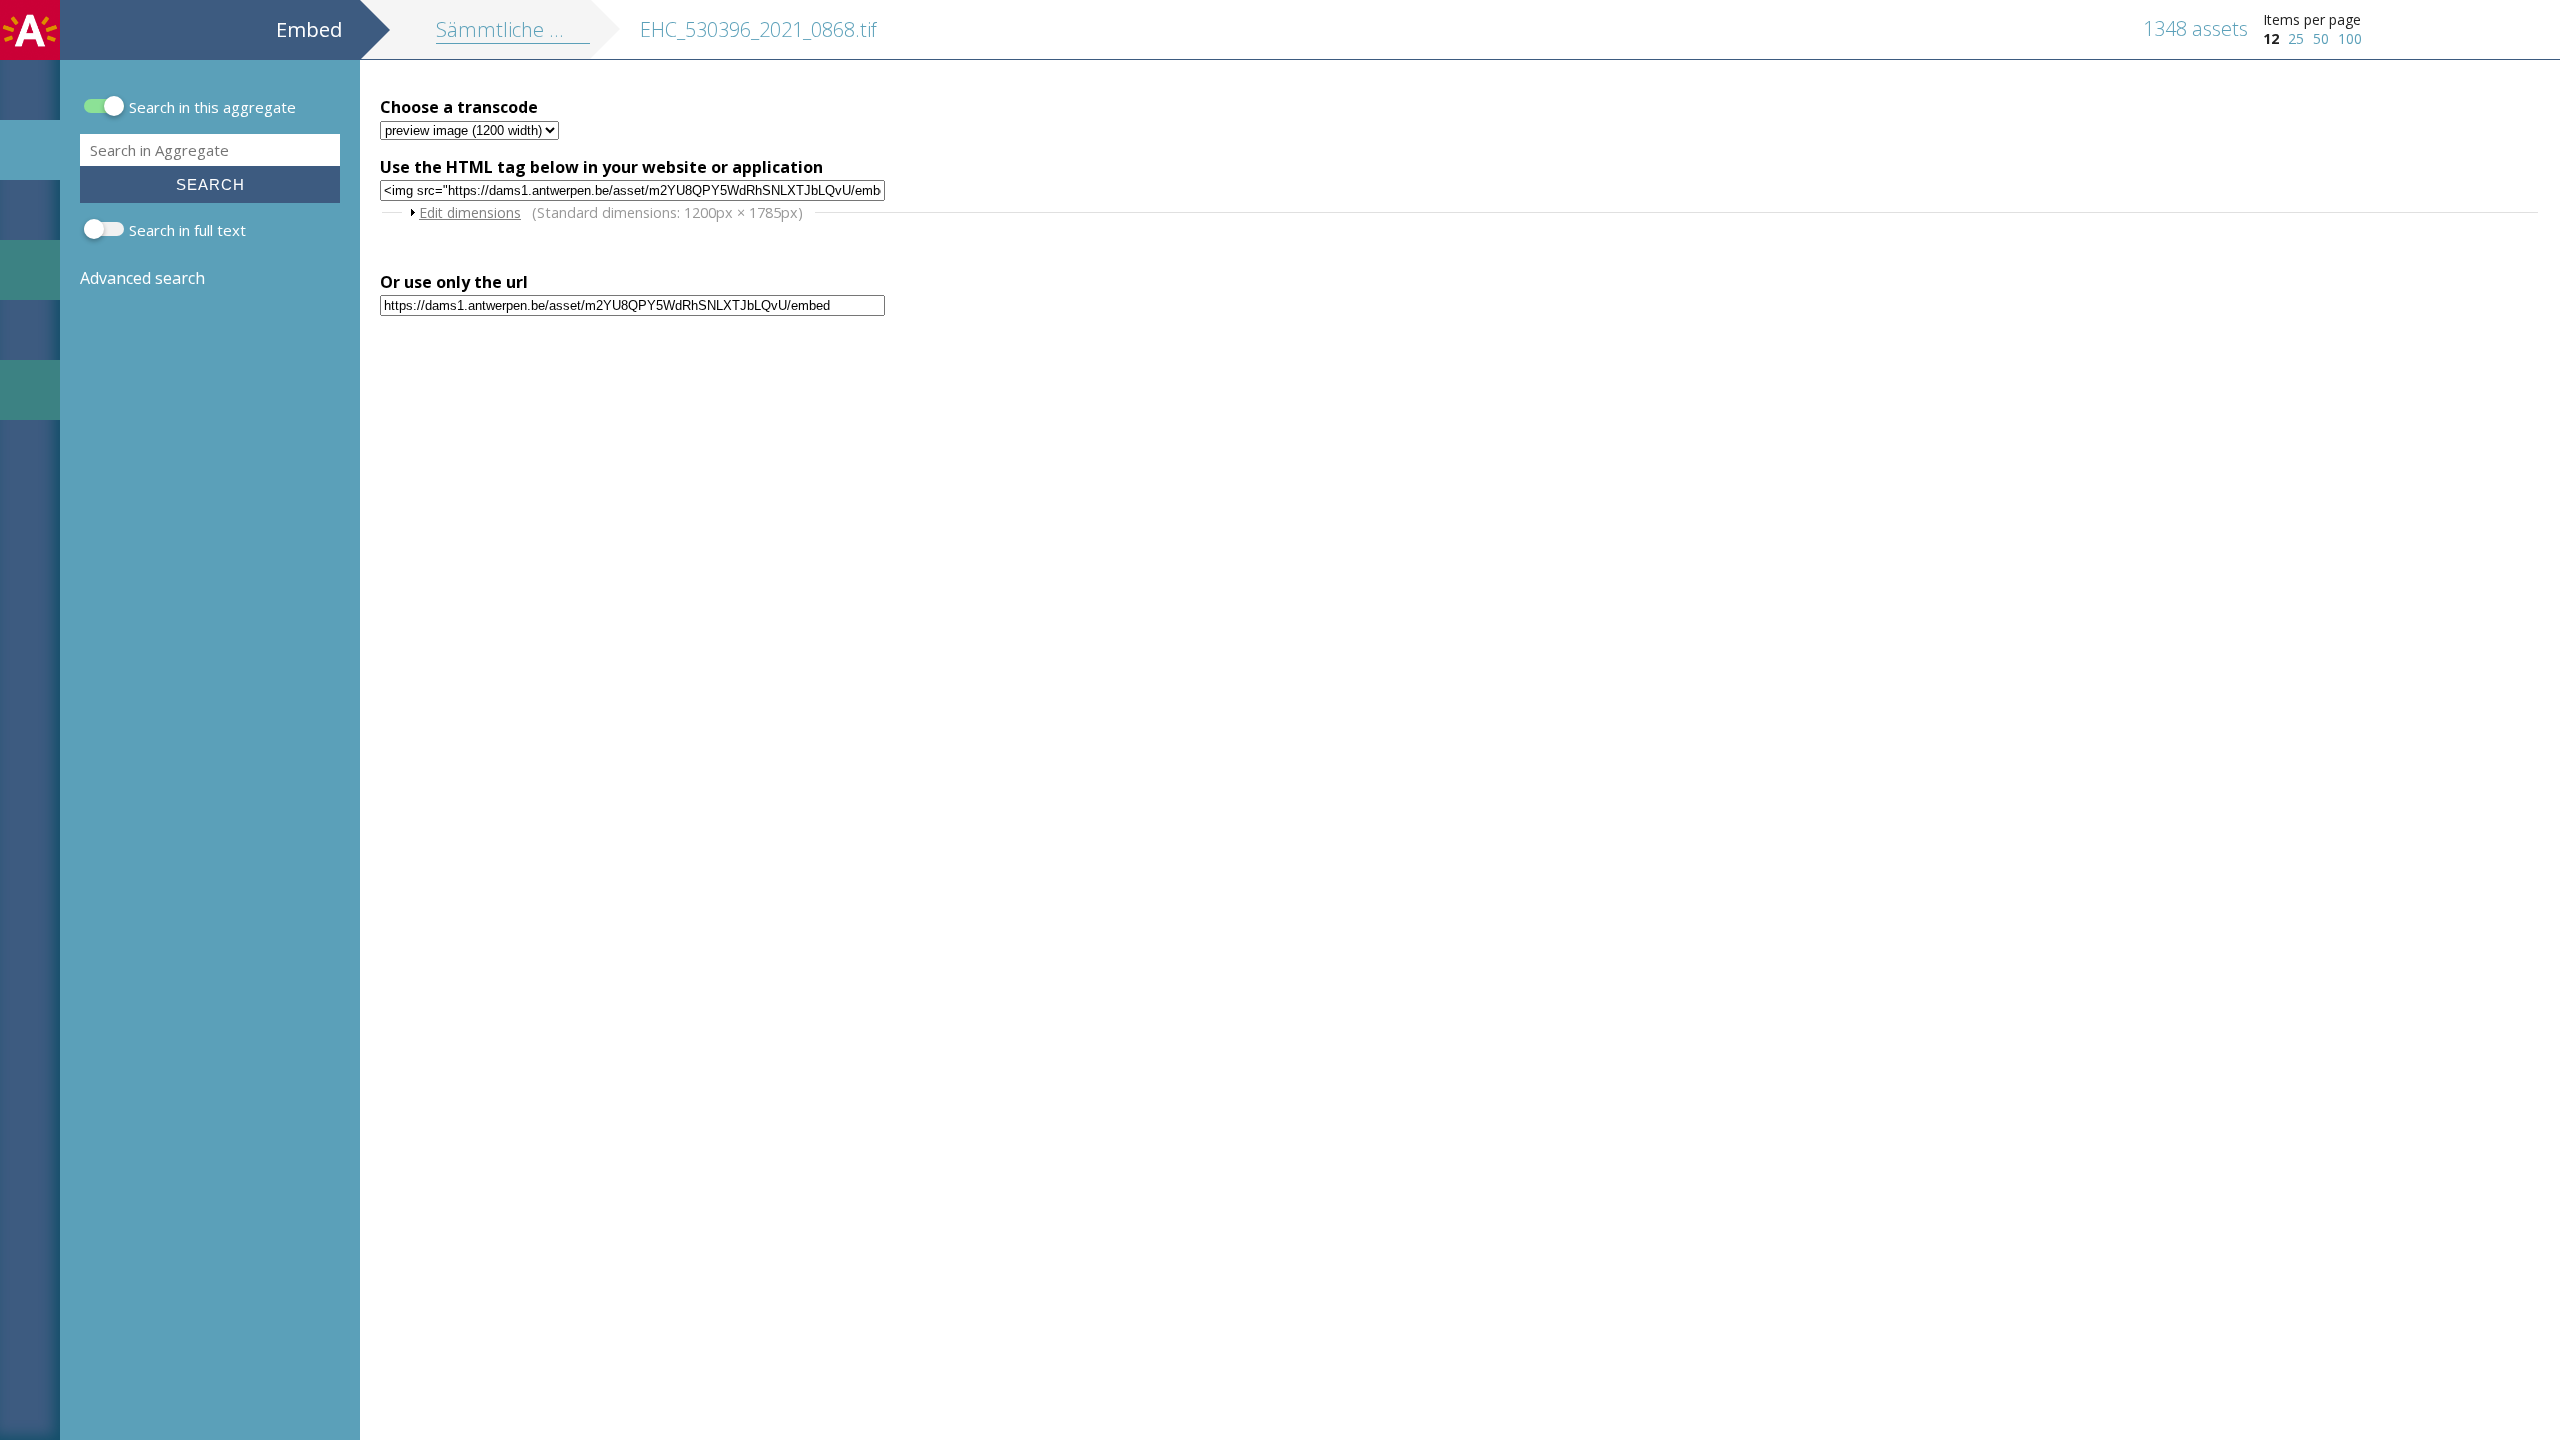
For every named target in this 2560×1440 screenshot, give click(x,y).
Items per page (2312, 19)
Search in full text (187, 230)
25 (2296, 38)
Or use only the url (454, 282)
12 (2271, 38)
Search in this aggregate (212, 107)
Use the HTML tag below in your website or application (601, 167)
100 (2350, 38)
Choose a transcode (459, 107)
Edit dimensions (470, 212)
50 (2321, 38)
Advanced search (142, 278)
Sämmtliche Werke (521, 29)
